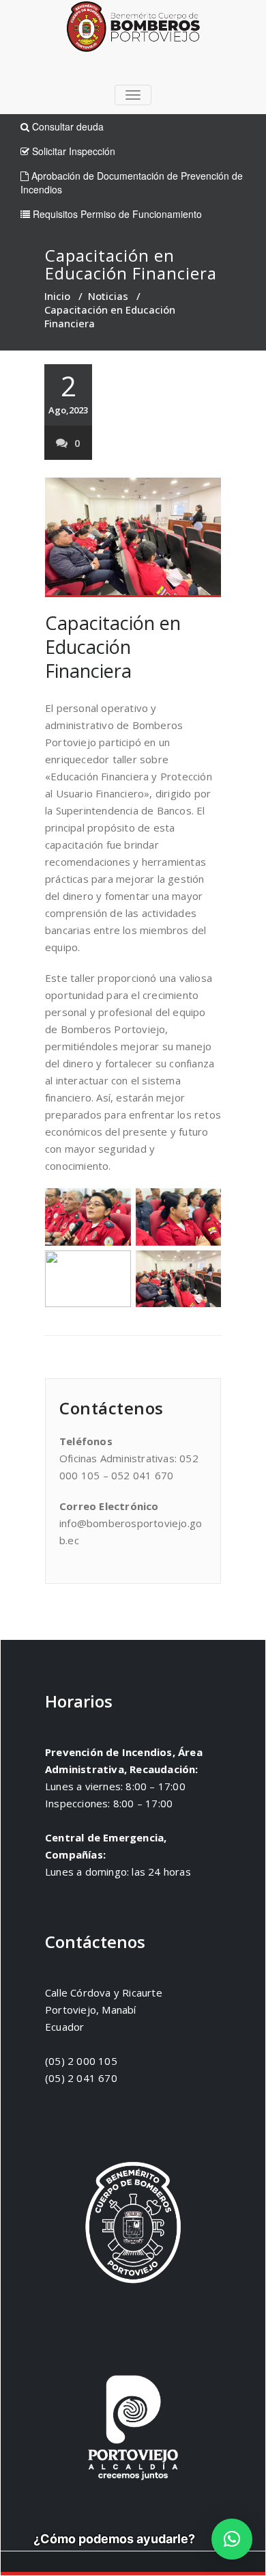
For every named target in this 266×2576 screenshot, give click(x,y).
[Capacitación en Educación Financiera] (133, 537)
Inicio (57, 296)
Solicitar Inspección (72, 151)
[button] (232, 2539)
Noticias (108, 296)
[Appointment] (133, 30)
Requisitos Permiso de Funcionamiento (116, 214)
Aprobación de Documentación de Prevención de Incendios (132, 182)
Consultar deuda (66, 126)
